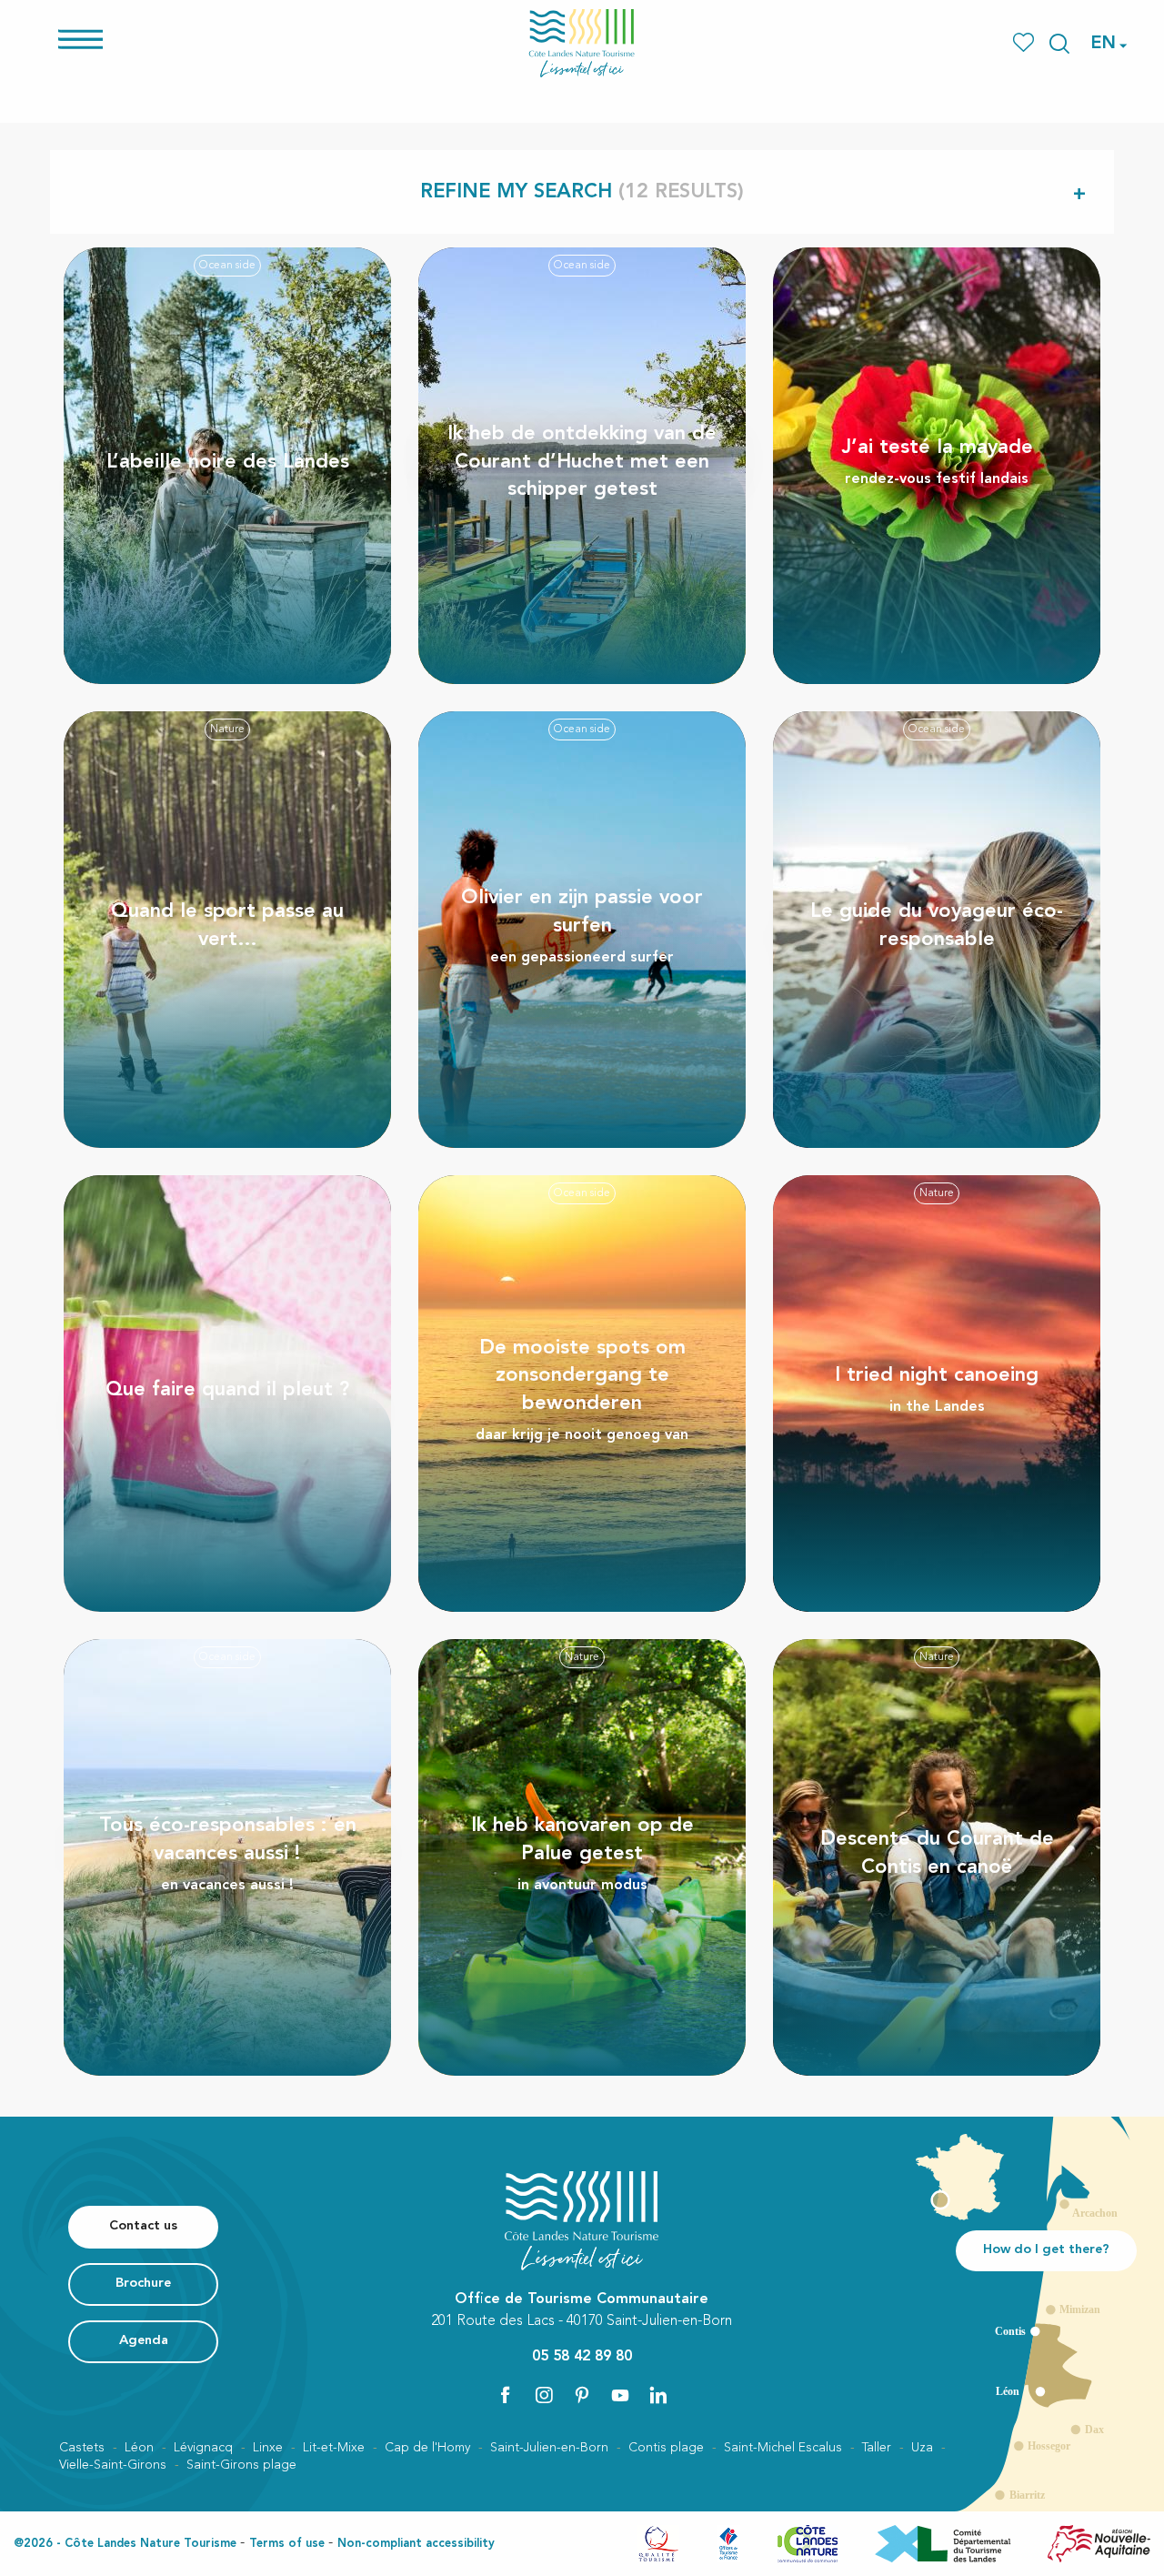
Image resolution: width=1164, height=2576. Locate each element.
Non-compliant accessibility (416, 2544)
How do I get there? (1046, 2250)
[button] (1059, 44)
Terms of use (287, 2544)
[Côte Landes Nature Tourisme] (582, 43)
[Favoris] (1025, 43)
